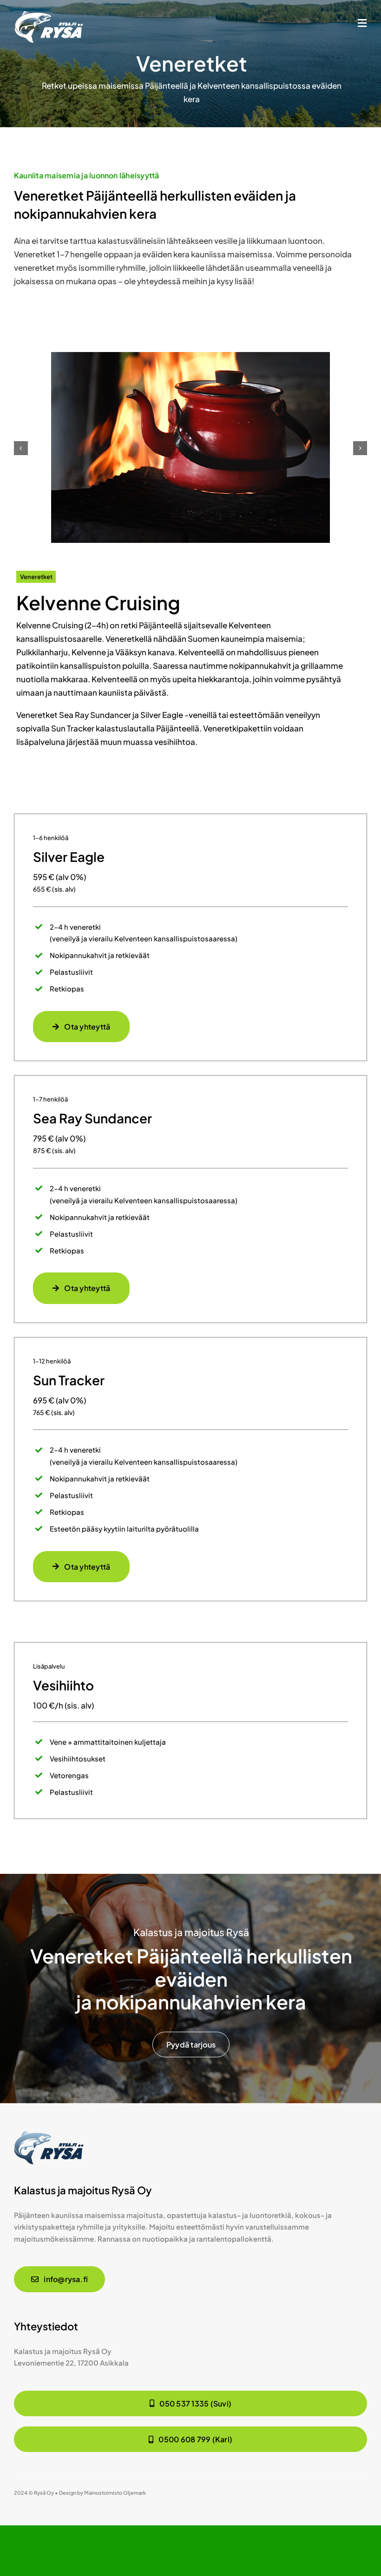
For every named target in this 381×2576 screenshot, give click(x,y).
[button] (21, 448)
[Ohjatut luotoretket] (49, 14)
